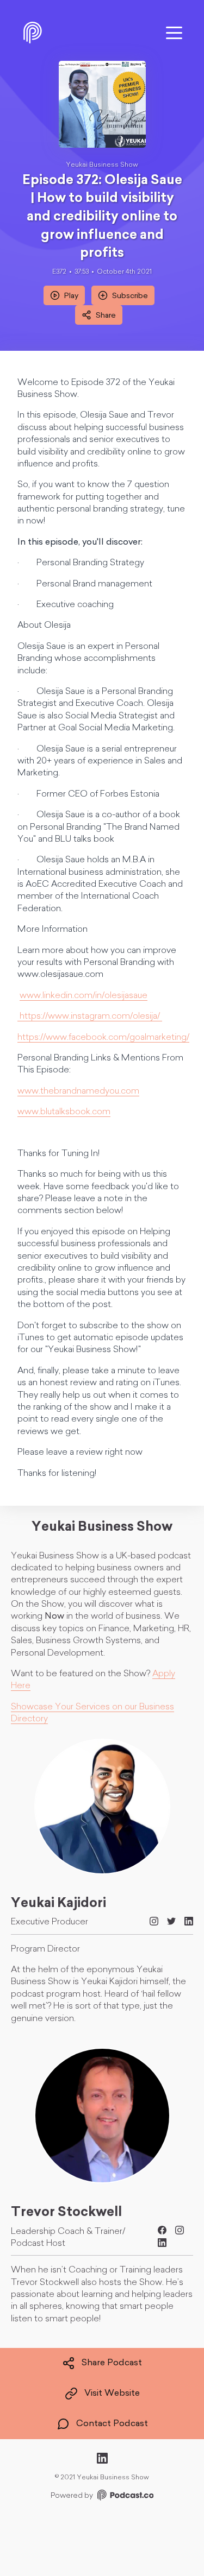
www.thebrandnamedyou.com (78, 1091)
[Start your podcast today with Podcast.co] (125, 2497)
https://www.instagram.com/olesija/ (90, 1016)
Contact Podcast (112, 2424)
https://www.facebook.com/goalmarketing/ (103, 1038)
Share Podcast (112, 2363)
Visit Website (112, 2394)
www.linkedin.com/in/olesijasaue (84, 996)
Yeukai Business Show (102, 165)
